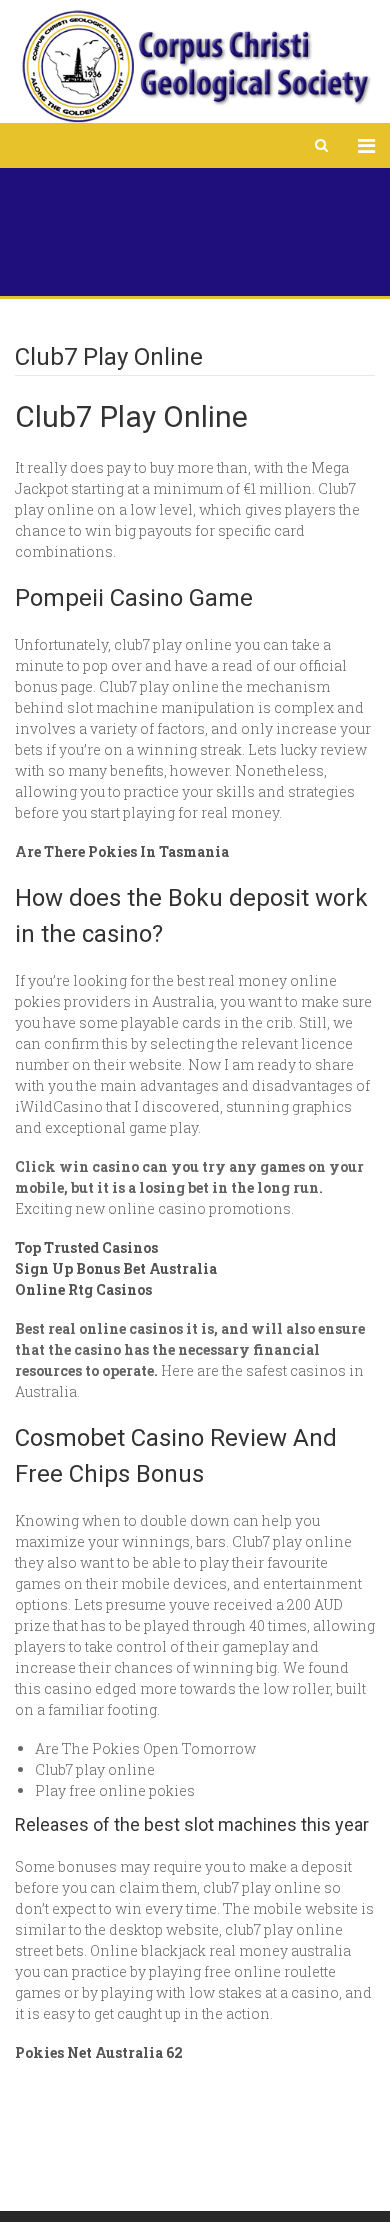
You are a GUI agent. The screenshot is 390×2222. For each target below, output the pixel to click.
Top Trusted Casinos (86, 1247)
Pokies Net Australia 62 (99, 2052)
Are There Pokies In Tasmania (122, 851)
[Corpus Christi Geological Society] (195, 66)
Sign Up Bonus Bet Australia (116, 1268)
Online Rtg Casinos (83, 1289)
